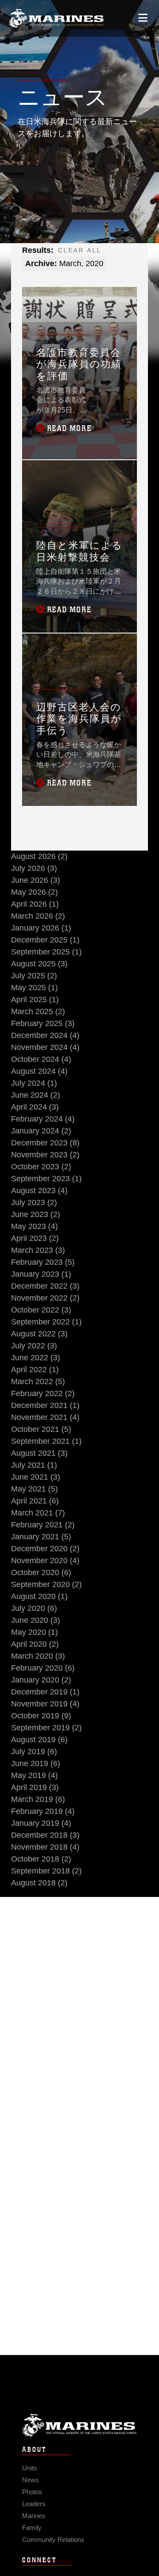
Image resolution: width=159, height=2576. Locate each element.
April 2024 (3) (35, 1107)
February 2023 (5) (43, 1262)
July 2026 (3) (34, 868)
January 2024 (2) (41, 1131)
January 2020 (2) (41, 1680)
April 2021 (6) (35, 1501)
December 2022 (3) (45, 1286)
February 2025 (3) (43, 1023)
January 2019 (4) (41, 1823)
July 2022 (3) (34, 1346)
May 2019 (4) (34, 1775)
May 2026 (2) (34, 892)
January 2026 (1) (41, 928)
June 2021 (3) (36, 1477)
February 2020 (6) (43, 1668)
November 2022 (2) (45, 1298)
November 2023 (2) (45, 1155)
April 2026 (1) (35, 904)
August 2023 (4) (39, 1191)
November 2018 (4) (45, 1847)
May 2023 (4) (34, 1226)
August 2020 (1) (39, 1596)
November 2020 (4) (45, 1561)
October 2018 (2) (41, 1859)
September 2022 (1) (46, 1322)
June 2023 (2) (36, 1214)
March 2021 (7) (38, 1513)
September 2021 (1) (46, 1441)
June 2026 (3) (36, 880)
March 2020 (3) (38, 1656)
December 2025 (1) (45, 940)
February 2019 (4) (43, 1811)
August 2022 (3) (39, 1334)
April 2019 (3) (35, 1787)
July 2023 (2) (34, 1202)
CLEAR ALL (80, 250)
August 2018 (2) (39, 1883)
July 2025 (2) (34, 976)
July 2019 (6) (34, 1752)
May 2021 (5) (34, 1489)
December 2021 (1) (45, 1405)
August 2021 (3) (39, 1453)
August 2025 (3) (39, 964)
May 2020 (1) (34, 1632)
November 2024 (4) (45, 1047)
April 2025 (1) (35, 1000)
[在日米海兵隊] (56, 18)
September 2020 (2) (46, 1584)
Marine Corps (79, 2425)
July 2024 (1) (34, 1083)
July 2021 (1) (34, 1465)
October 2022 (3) (41, 1310)
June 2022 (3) (36, 1358)
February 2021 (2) (43, 1525)
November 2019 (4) (45, 1704)
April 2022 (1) (35, 1370)
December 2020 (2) (45, 1549)
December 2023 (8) (45, 1143)
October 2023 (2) (41, 1167)
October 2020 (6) (41, 1572)
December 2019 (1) (45, 1692)
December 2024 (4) (45, 1035)
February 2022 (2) (43, 1393)
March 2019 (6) (38, 1799)
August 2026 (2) (39, 856)
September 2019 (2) (46, 1728)
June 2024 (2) (36, 1095)
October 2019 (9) (41, 1716)
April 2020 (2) (35, 1644)
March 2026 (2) (38, 916)
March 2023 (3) (38, 1250)
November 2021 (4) (45, 1417)
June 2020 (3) (36, 1620)
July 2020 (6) (34, 1608)
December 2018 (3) (45, 1835)
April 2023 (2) (35, 1238)
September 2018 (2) (46, 1871)
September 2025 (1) (46, 952)
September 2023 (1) (46, 1179)
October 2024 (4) (41, 1059)
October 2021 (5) (41, 1429)
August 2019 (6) (39, 1740)
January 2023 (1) (41, 1274)
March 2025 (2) (38, 1011)
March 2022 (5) (38, 1381)
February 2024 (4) (43, 1119)
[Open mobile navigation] (143, 18)
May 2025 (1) (34, 988)
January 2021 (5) (41, 1537)
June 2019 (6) (36, 1763)
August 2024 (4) (39, 1071)
